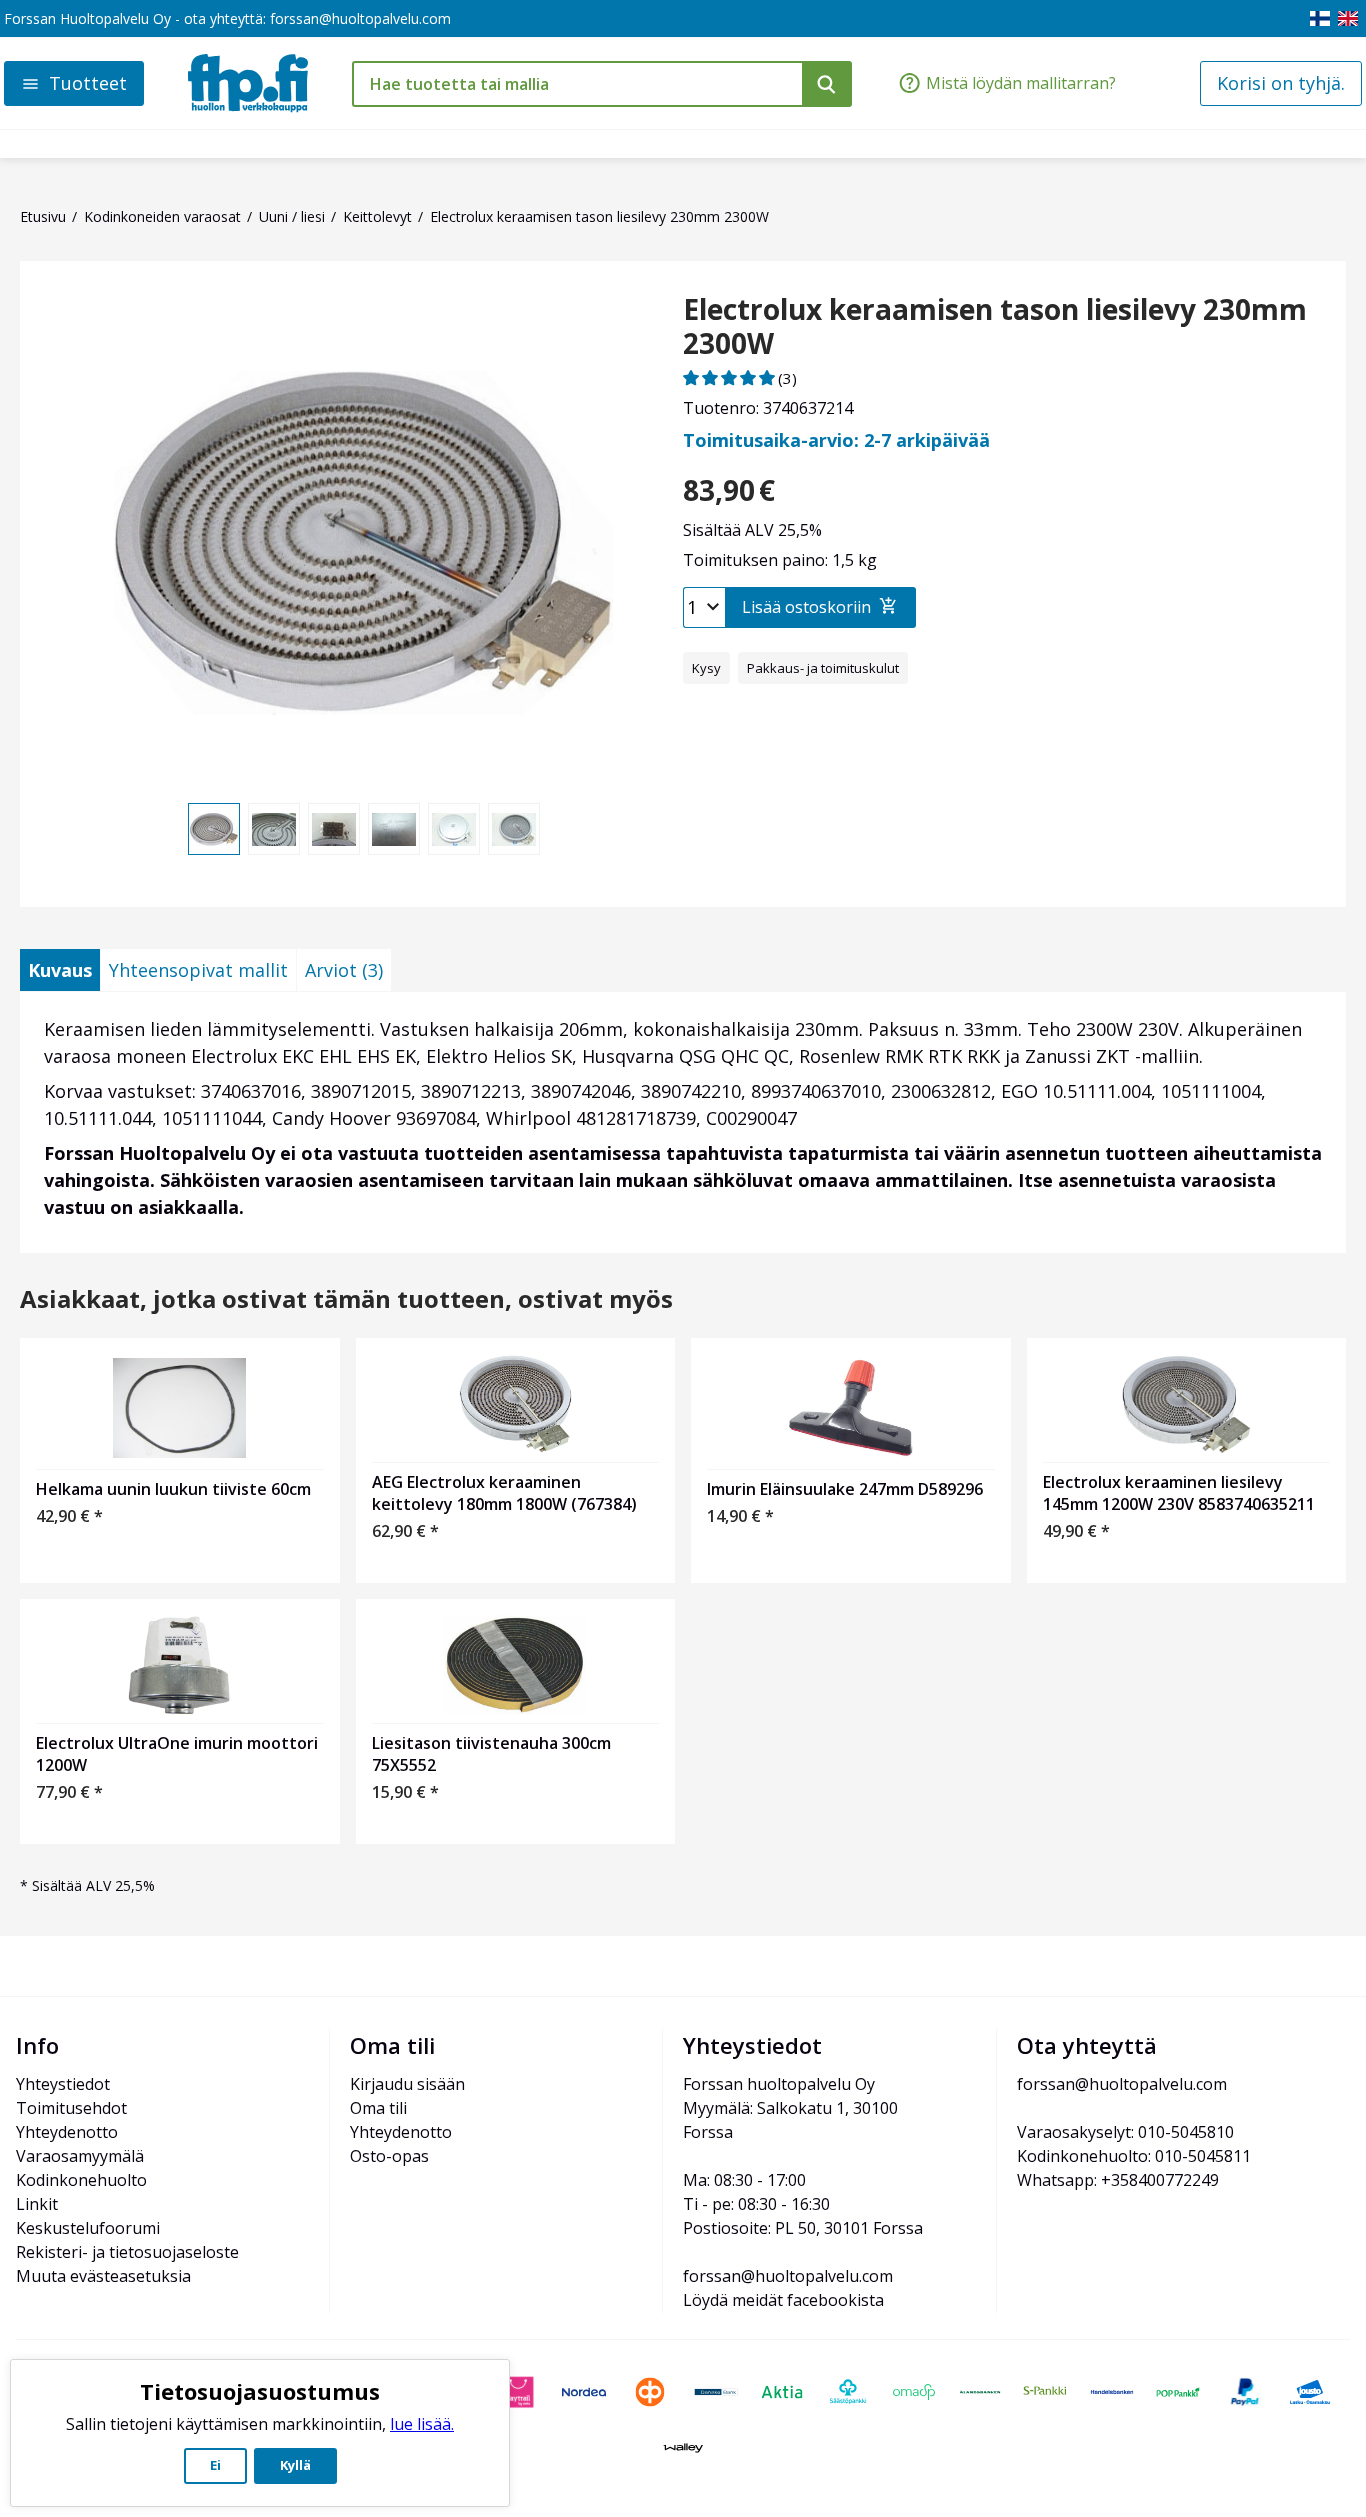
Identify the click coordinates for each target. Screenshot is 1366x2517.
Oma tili (378, 2108)
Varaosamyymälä (80, 2156)
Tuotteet (88, 83)
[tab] (60, 970)
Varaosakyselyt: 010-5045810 (1125, 2132)
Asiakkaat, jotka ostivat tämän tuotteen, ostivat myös (346, 1299)
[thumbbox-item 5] (454, 829)
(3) (787, 378)
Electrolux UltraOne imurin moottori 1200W (177, 1754)
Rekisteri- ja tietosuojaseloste (127, 2252)
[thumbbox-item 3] (334, 829)
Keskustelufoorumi (88, 2228)
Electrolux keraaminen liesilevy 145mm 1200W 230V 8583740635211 (1179, 1493)
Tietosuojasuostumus (260, 2391)
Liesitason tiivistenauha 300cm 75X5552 (491, 1754)
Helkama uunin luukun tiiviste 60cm (173, 1489)
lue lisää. (422, 2424)
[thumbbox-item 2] (274, 829)
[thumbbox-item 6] (514, 829)
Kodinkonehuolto (81, 2180)
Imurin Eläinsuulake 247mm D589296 (845, 1489)
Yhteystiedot (63, 2084)
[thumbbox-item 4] (394, 829)
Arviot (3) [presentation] (344, 970)
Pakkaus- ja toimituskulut (823, 668)
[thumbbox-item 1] (214, 829)
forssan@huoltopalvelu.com (360, 18)
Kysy (706, 668)
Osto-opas (389, 2156)
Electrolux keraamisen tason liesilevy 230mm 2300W (995, 326)
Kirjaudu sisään (407, 2084)
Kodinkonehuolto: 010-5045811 (1134, 2156)
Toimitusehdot (71, 2108)
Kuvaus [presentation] (60, 970)
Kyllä (295, 2465)
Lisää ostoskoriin (806, 607)
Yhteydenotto (67, 2132)
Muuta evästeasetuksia (103, 2276)
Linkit (37, 2204)
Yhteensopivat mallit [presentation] (198, 970)
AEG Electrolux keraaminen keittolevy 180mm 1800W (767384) (504, 1493)
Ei (215, 2465)
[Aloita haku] (827, 84)
